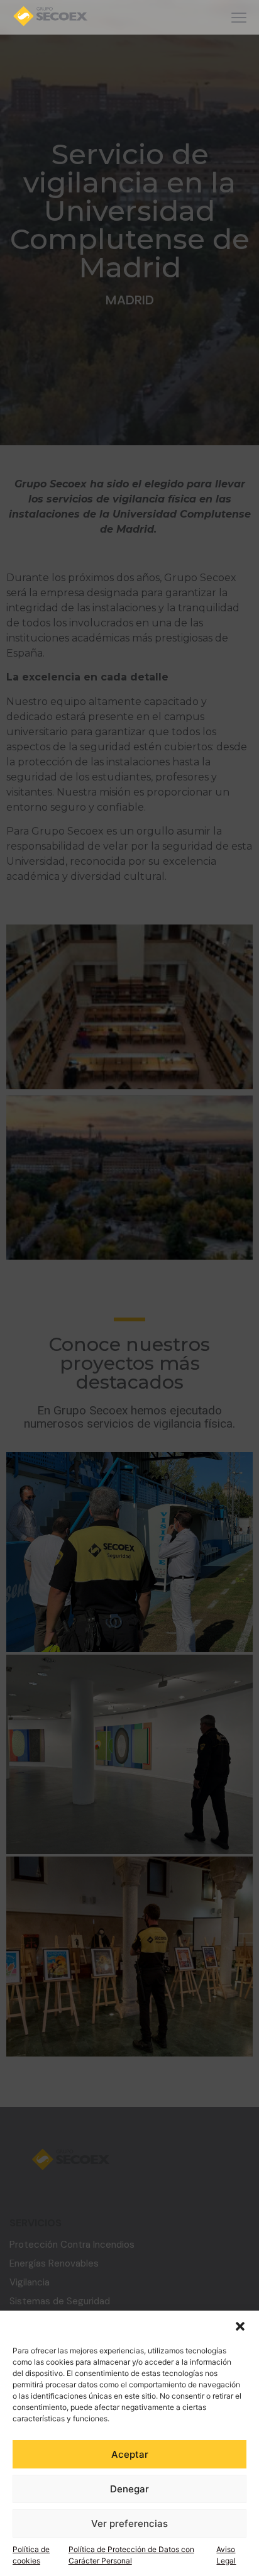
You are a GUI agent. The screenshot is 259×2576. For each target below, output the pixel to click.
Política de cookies (31, 2555)
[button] (240, 2326)
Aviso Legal (226, 2555)
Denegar (129, 2489)
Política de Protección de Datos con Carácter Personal (131, 2555)
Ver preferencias (129, 2523)
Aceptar (130, 2454)
